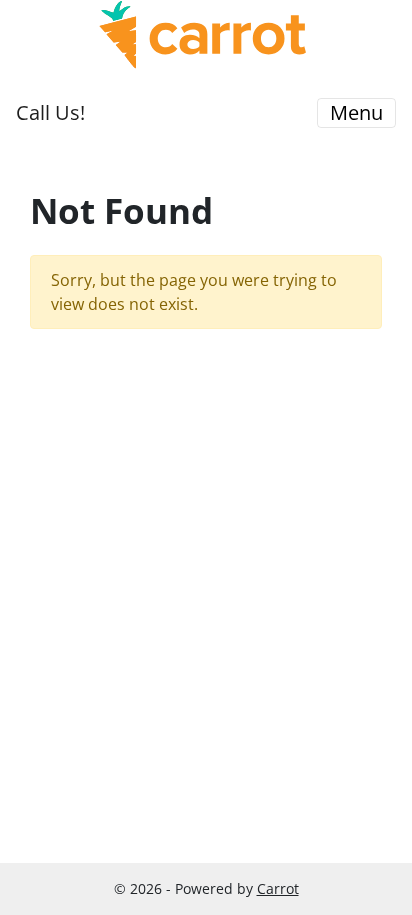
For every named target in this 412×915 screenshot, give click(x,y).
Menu (356, 112)
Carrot (278, 888)
